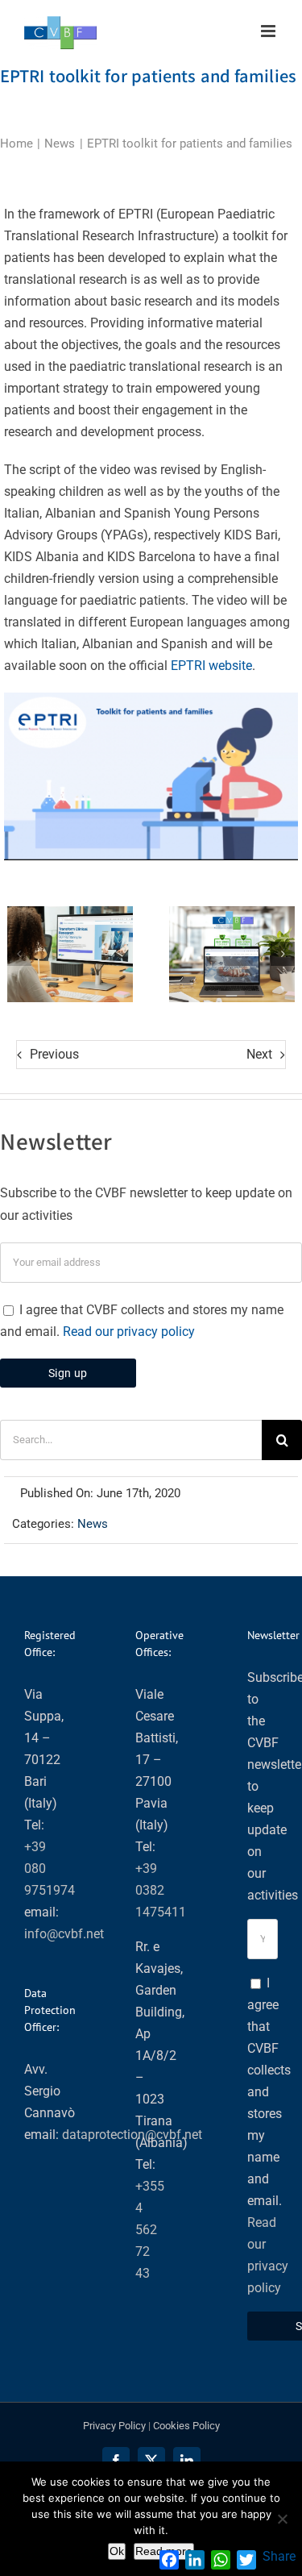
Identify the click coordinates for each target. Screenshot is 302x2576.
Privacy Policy (114, 2426)
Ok (117, 2551)
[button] (19, 954)
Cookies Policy (186, 2426)
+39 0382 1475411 (161, 1890)
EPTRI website (211, 666)
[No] (282, 2519)
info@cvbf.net (64, 1934)
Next (259, 1054)
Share (279, 2556)
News (93, 1524)
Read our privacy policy (129, 1332)
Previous (54, 1054)
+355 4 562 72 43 (150, 2230)
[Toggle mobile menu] (269, 31)
